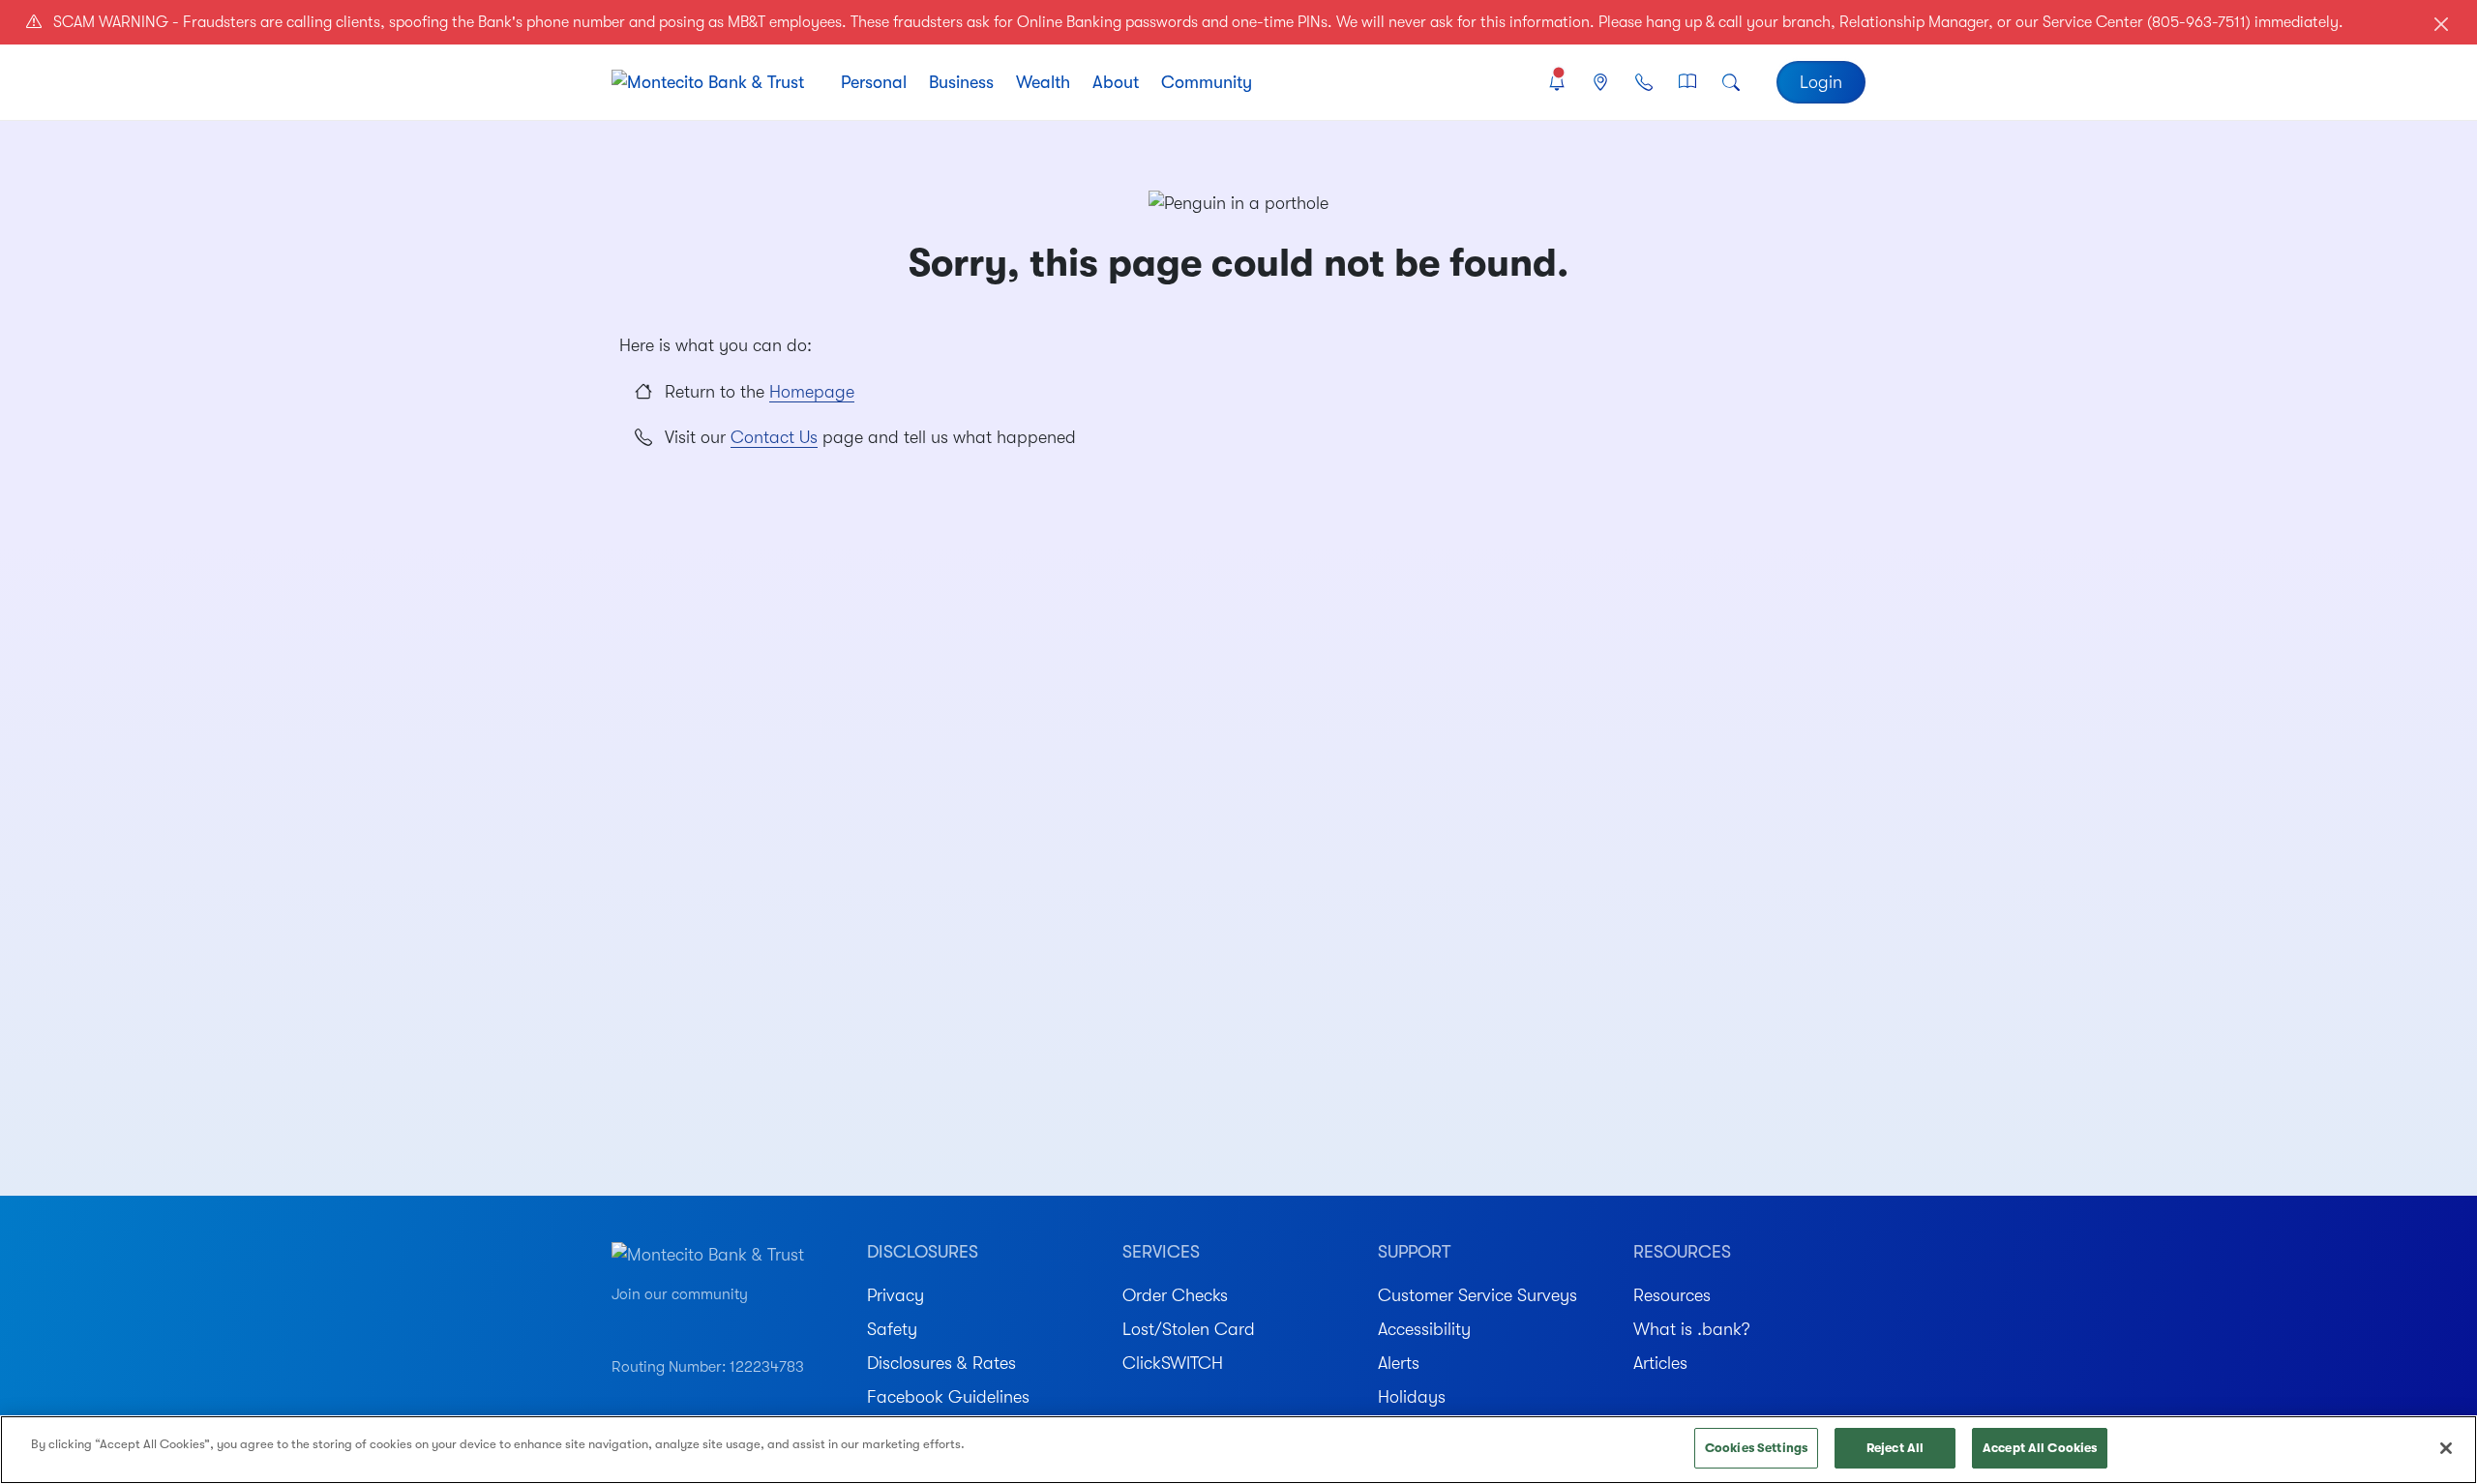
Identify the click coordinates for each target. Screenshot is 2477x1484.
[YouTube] (621, 1323)
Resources (1672, 1295)
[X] (757, 1323)
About (1116, 82)
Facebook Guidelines (948, 1397)
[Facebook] (688, 1323)
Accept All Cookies (2040, 1448)
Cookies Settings (1756, 1448)
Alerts (1399, 1363)
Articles (1660, 1363)
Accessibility (1424, 1329)
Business (961, 82)
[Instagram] (655, 1323)
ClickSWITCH (1173, 1363)
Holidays (1412, 1397)
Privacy (895, 1295)
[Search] (1731, 83)
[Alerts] (1556, 83)
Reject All (1895, 1448)
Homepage (812, 392)
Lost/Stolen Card (1189, 1329)
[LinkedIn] (723, 1323)
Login (1821, 82)
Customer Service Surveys (1477, 1295)
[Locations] (1600, 83)
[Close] (2446, 1448)
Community (1207, 82)
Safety (892, 1329)
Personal (874, 82)
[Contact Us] (1643, 83)
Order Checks (1175, 1295)
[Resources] (1688, 83)
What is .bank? (1692, 1329)
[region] (1238, 1450)
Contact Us (774, 437)
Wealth (1043, 82)
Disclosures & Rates (941, 1363)
